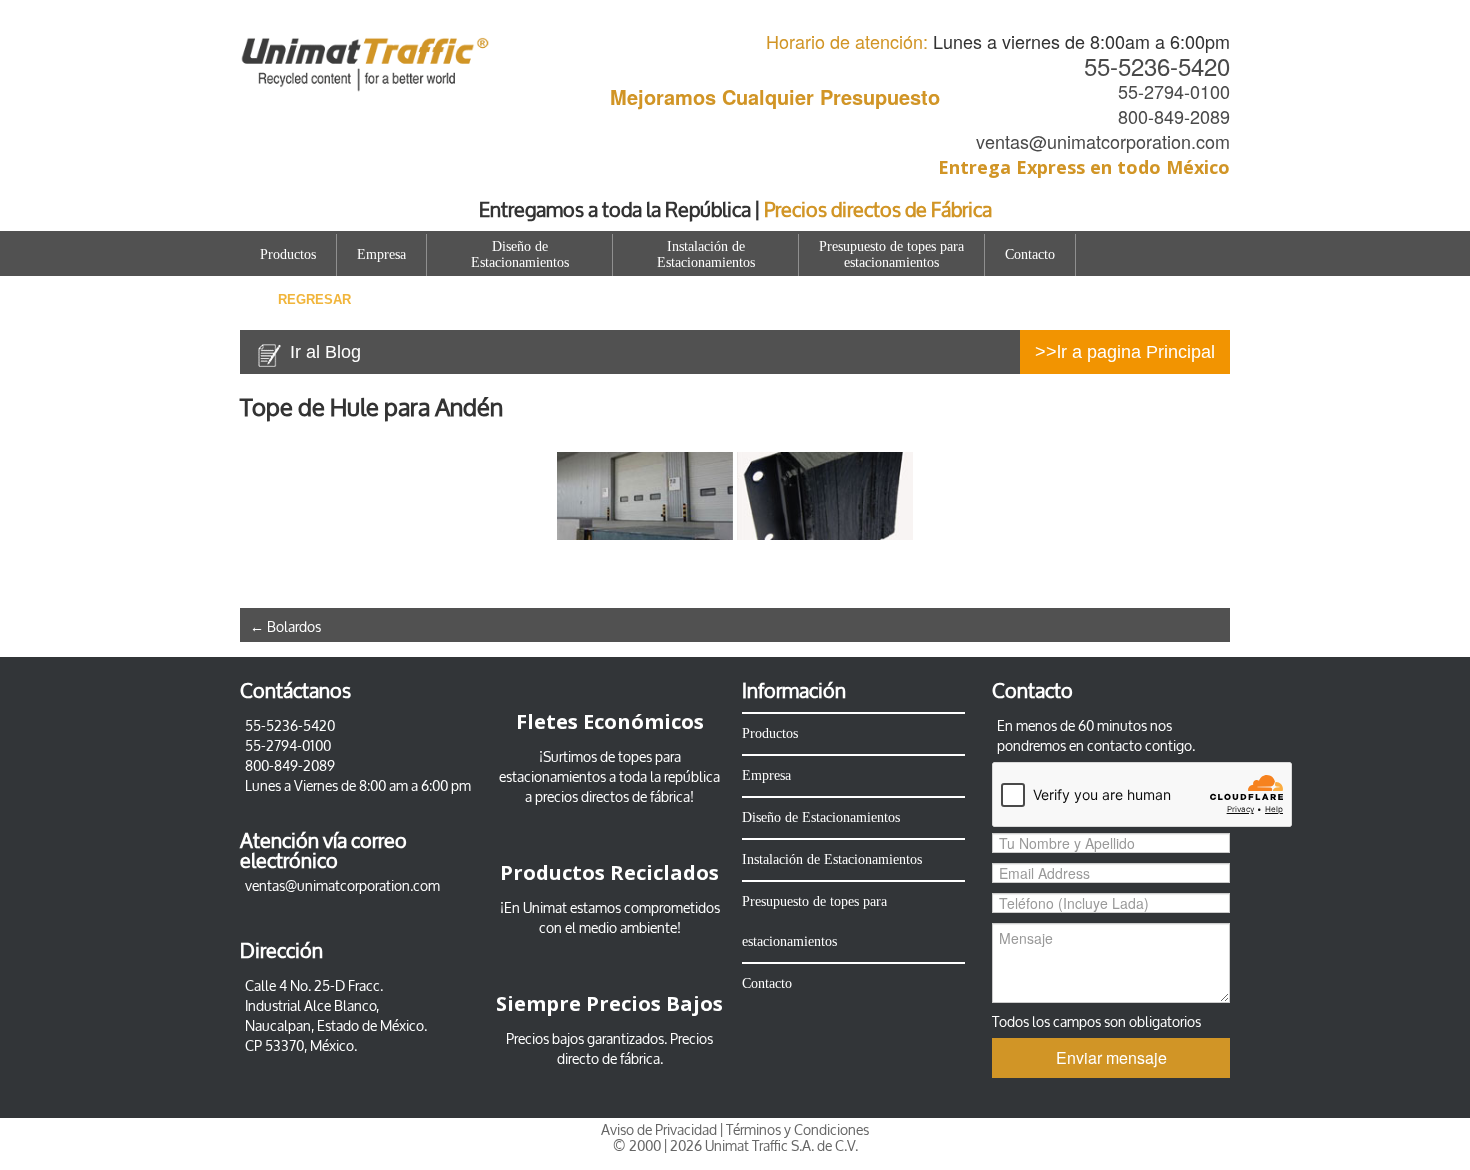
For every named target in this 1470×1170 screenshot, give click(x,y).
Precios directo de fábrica (635, 1049)
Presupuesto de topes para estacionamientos (891, 254)
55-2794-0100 (1174, 91)
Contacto (1030, 254)
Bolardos (285, 627)
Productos (288, 254)
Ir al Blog (325, 352)
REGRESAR (314, 299)
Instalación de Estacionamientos (706, 254)
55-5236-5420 (1157, 65)
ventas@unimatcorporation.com (1103, 141)
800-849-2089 (1174, 116)
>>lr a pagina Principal (1125, 352)
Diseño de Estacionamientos (520, 254)
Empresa (381, 254)
